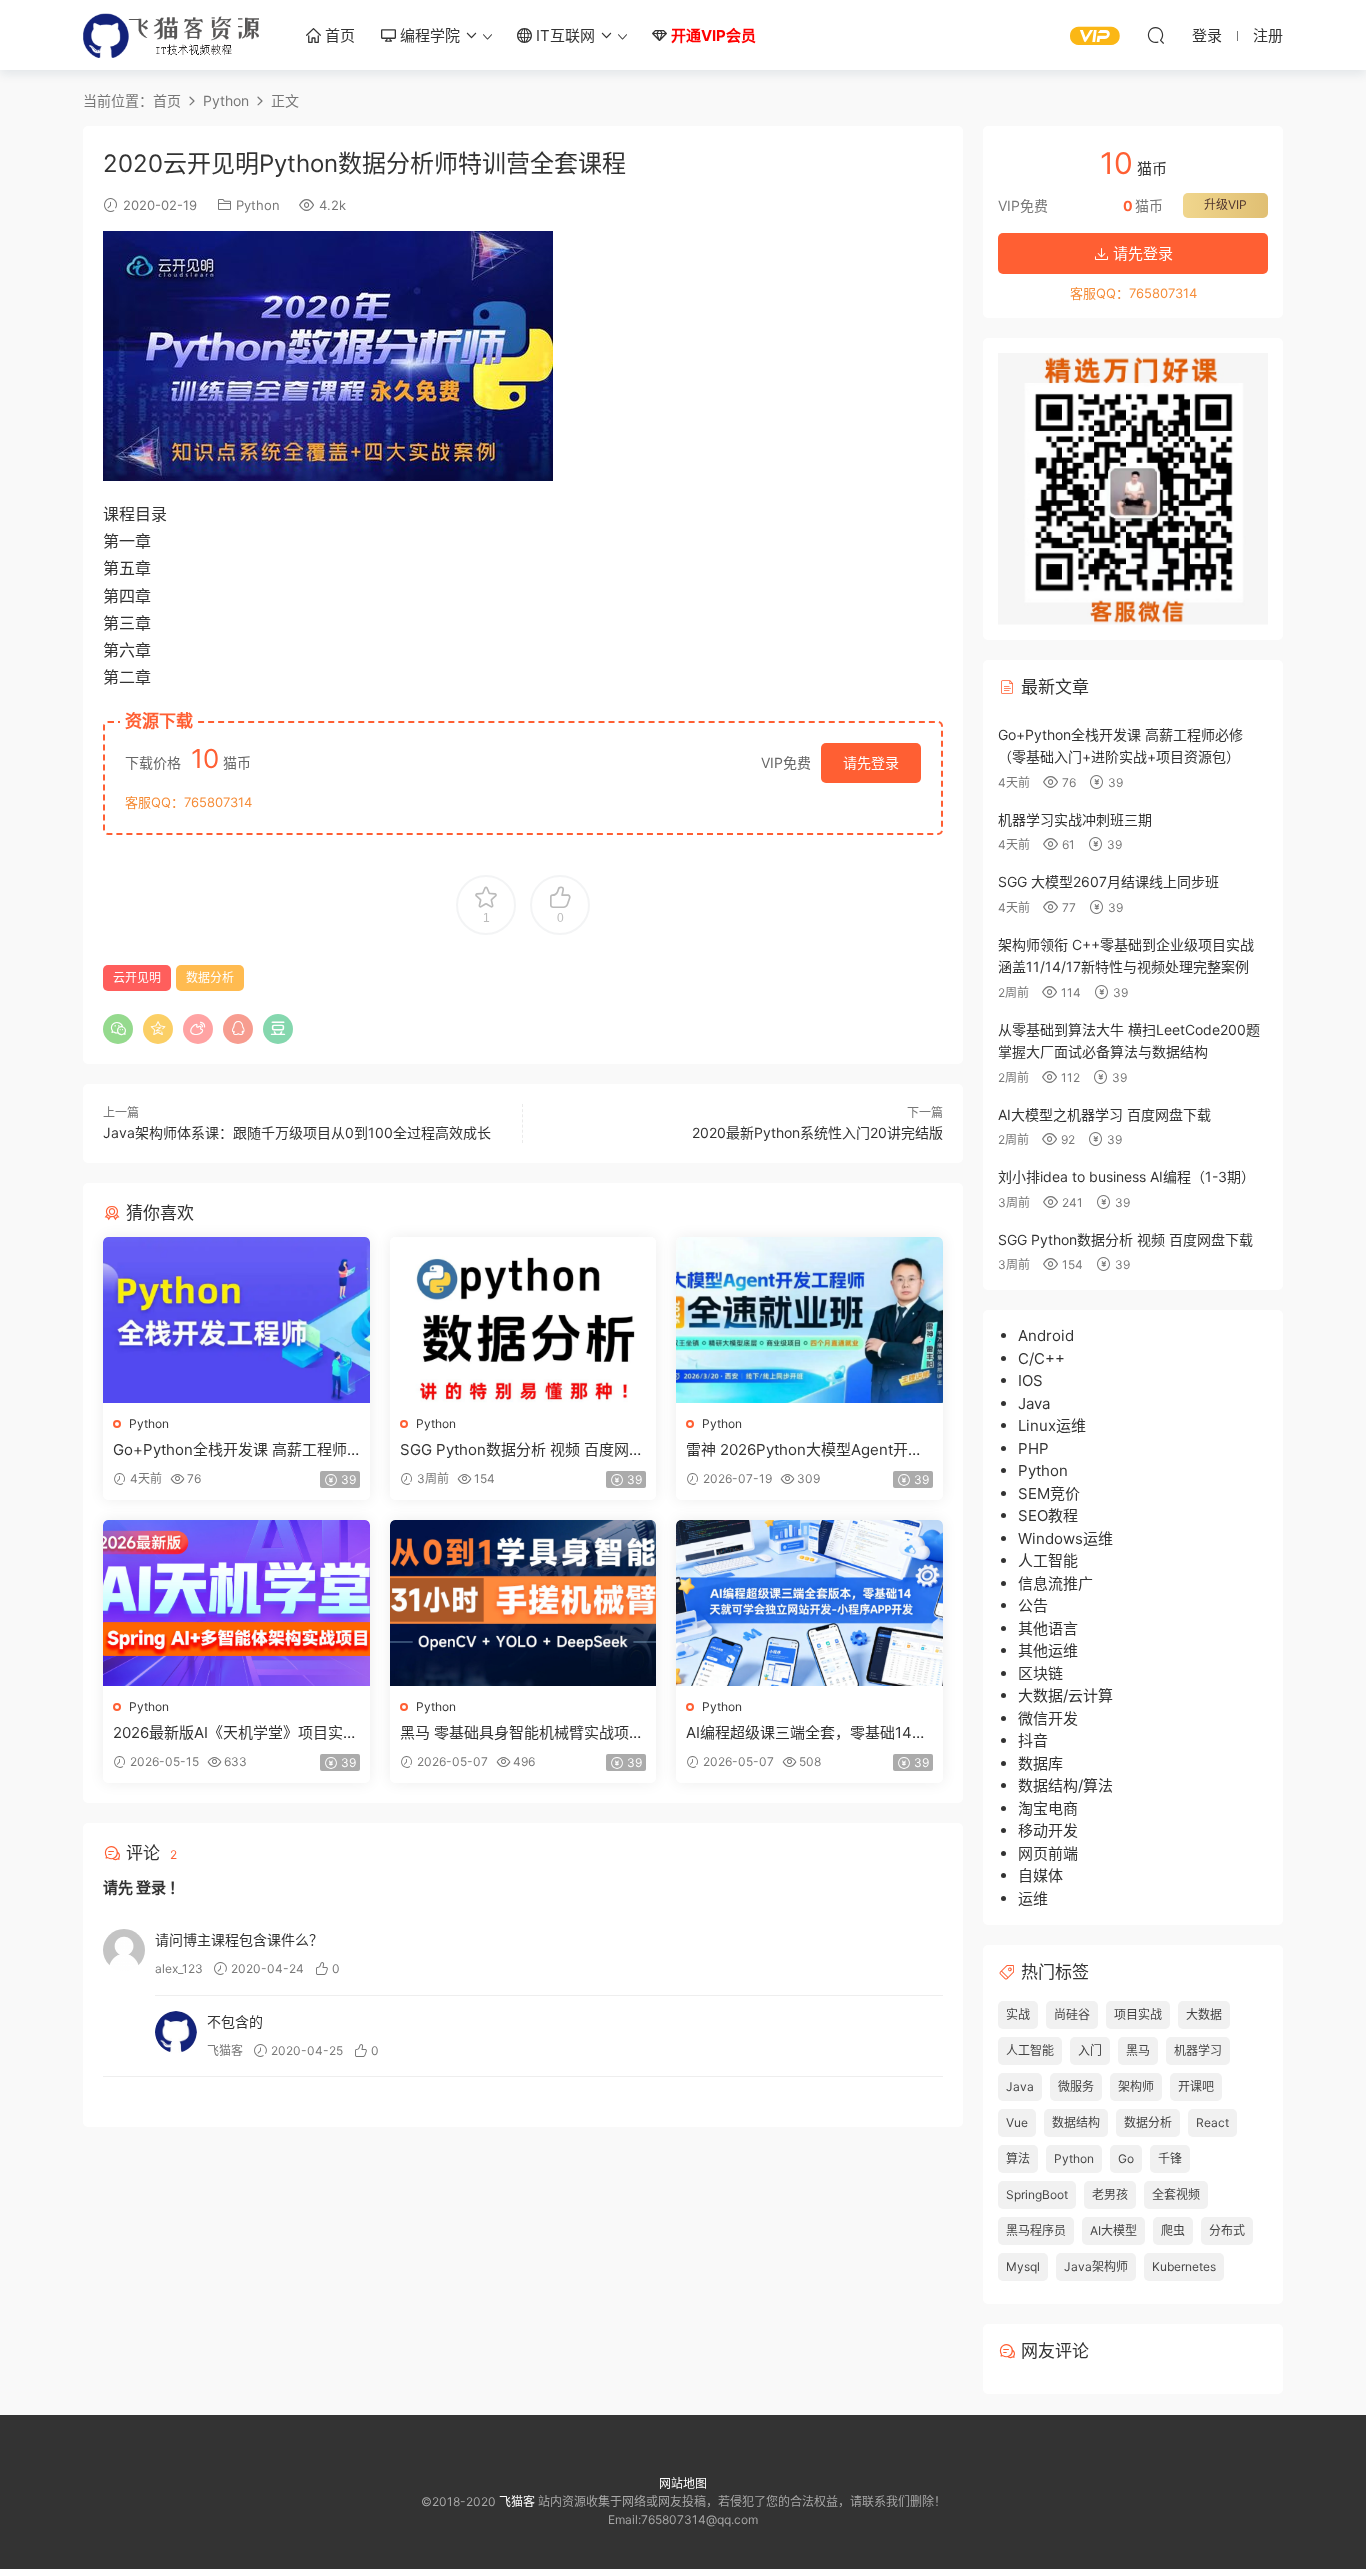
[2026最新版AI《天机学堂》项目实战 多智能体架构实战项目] (236, 1603)
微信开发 (1048, 1718)
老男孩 (1110, 2194)
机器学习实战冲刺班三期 (1075, 819)
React (1212, 2122)
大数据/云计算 (1065, 1695)
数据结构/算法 (1065, 1785)
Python (258, 205)
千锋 (1170, 2158)
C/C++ (1041, 1358)
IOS (1030, 1380)
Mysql (1023, 2266)
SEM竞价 (1049, 1493)
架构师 (1136, 2086)
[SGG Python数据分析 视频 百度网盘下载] (523, 1320)
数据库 (1040, 1763)
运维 (1033, 1898)
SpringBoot (1037, 2194)
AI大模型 (1113, 2230)
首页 (338, 35)
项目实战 (1138, 2014)
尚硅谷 (1072, 2014)
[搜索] (1156, 35)
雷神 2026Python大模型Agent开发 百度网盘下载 (804, 1450)
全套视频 (1176, 2194)
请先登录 (871, 762)
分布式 (1227, 2230)
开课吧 (1196, 2086)
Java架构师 (1096, 2266)
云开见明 (137, 977)
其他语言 (1048, 1628)
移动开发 (1048, 1830)
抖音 (1033, 1740)
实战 (1018, 2014)
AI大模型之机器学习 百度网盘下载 (1104, 1114)
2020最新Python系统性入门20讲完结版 (817, 1132)
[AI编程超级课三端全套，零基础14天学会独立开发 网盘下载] (809, 1603)
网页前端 (1048, 1853)
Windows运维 (1065, 1538)
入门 (1090, 2050)
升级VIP (1225, 204)
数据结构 (1076, 2122)
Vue (1017, 2122)
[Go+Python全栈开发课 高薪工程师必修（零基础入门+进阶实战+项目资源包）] (236, 1320)
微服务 (1076, 2086)
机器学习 (1198, 2050)
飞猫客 (173, 35)
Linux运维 (1052, 1425)
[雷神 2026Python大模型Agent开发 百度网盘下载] (809, 1320)
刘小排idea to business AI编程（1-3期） (1126, 1176)
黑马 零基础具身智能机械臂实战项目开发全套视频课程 (522, 1733)
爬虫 (1173, 2230)
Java (1034, 1403)
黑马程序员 (1036, 2230)
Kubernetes (1184, 2266)
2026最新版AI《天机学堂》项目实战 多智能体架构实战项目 (235, 1733)
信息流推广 (1055, 1583)
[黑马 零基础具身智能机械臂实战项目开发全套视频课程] (523, 1603)
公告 (1033, 1605)
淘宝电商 (1048, 1808)
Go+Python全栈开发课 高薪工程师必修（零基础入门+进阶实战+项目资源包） (235, 1450)
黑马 (1138, 2050)
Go (1126, 2158)
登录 (151, 1887)
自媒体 (1040, 1875)
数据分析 (210, 977)
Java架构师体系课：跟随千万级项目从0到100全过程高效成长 (297, 1132)
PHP (1033, 1448)
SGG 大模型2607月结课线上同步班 (1108, 881)
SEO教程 (1048, 1515)
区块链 (1040, 1673)
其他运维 (1048, 1650)
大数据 (1204, 2014)
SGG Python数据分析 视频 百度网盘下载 (522, 1450)
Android (1046, 1335)
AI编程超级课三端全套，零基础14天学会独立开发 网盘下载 (806, 1733)
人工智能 (1048, 1560)
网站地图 (683, 2483)
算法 (1018, 2158)
